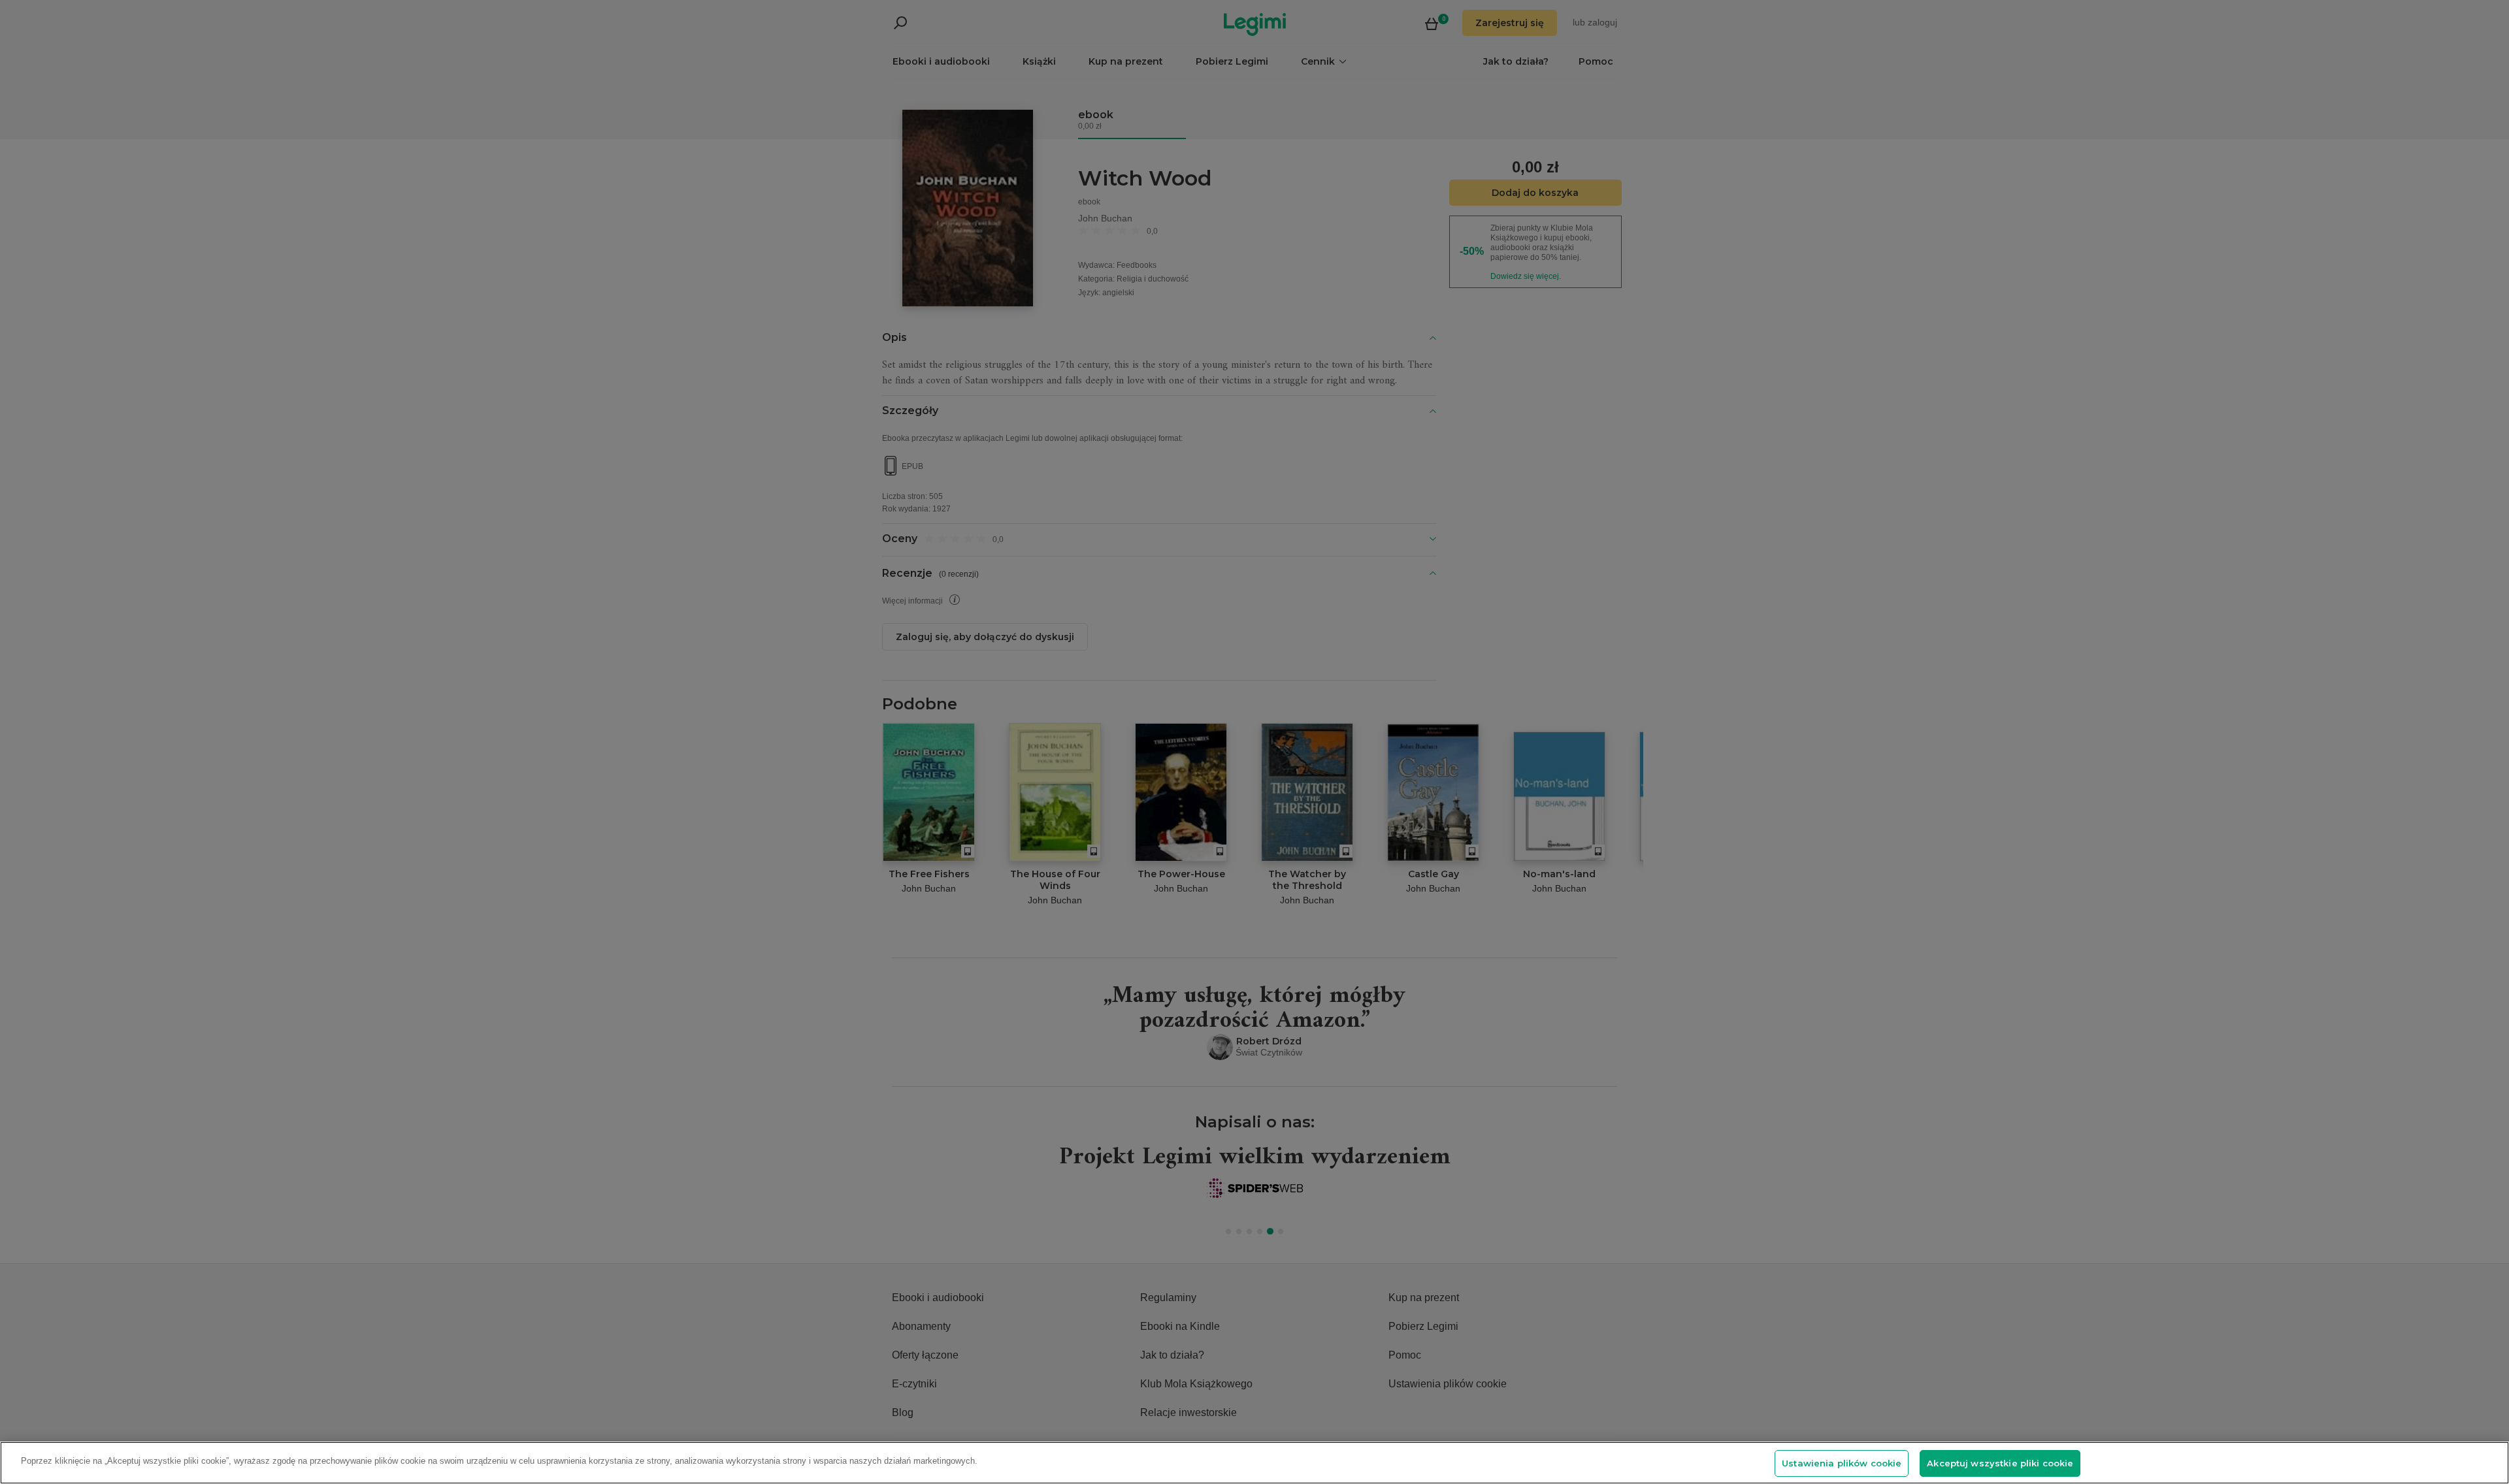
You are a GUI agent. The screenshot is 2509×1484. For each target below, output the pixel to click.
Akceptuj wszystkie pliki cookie (2000, 1463)
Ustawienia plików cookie (1842, 1463)
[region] (1254, 1463)
